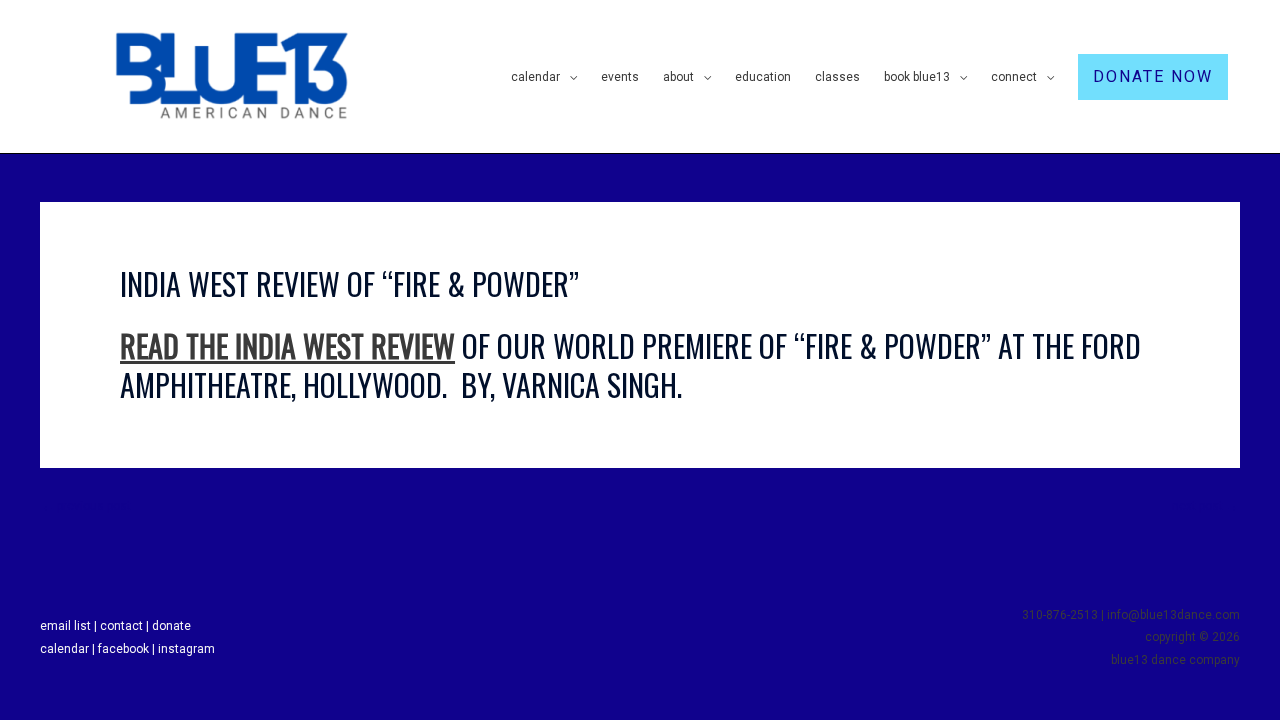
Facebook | (128, 649)
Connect (1014, 77)
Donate (171, 626)
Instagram (186, 649)
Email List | (70, 626)
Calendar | (69, 649)
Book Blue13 (917, 77)
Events (620, 77)
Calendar (535, 77)
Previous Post (86, 506)
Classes (837, 77)
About (678, 77)
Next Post (1205, 506)
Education (763, 77)
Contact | (126, 626)
